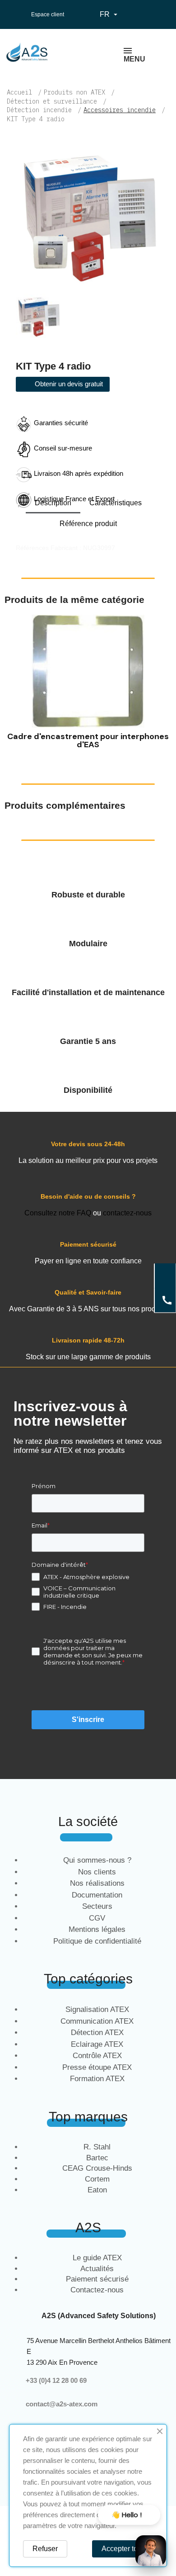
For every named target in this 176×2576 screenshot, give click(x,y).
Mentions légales (97, 1929)
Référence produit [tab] (88, 524)
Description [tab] (53, 503)
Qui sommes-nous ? (97, 1860)
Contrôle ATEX (97, 2056)
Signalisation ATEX (97, 2009)
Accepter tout (123, 2549)
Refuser (45, 2549)
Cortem (97, 2179)
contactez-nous (127, 1213)
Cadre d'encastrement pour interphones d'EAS (88, 740)
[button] (13, 684)
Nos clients (97, 1872)
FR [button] (110, 14)
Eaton (97, 2190)
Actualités (97, 2269)
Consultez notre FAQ (58, 1213)
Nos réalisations (97, 1883)
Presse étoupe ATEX (97, 2067)
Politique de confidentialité (97, 1941)
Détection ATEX (97, 2033)
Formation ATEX (97, 2079)
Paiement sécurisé (97, 2279)
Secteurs (97, 1906)
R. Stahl (97, 2147)
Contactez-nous (97, 2290)
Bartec (97, 2158)
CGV (97, 1918)
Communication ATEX (97, 2021)
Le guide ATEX (97, 2258)
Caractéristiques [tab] (116, 503)
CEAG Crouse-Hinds (97, 2168)
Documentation (97, 1895)
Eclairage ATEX (97, 2044)
